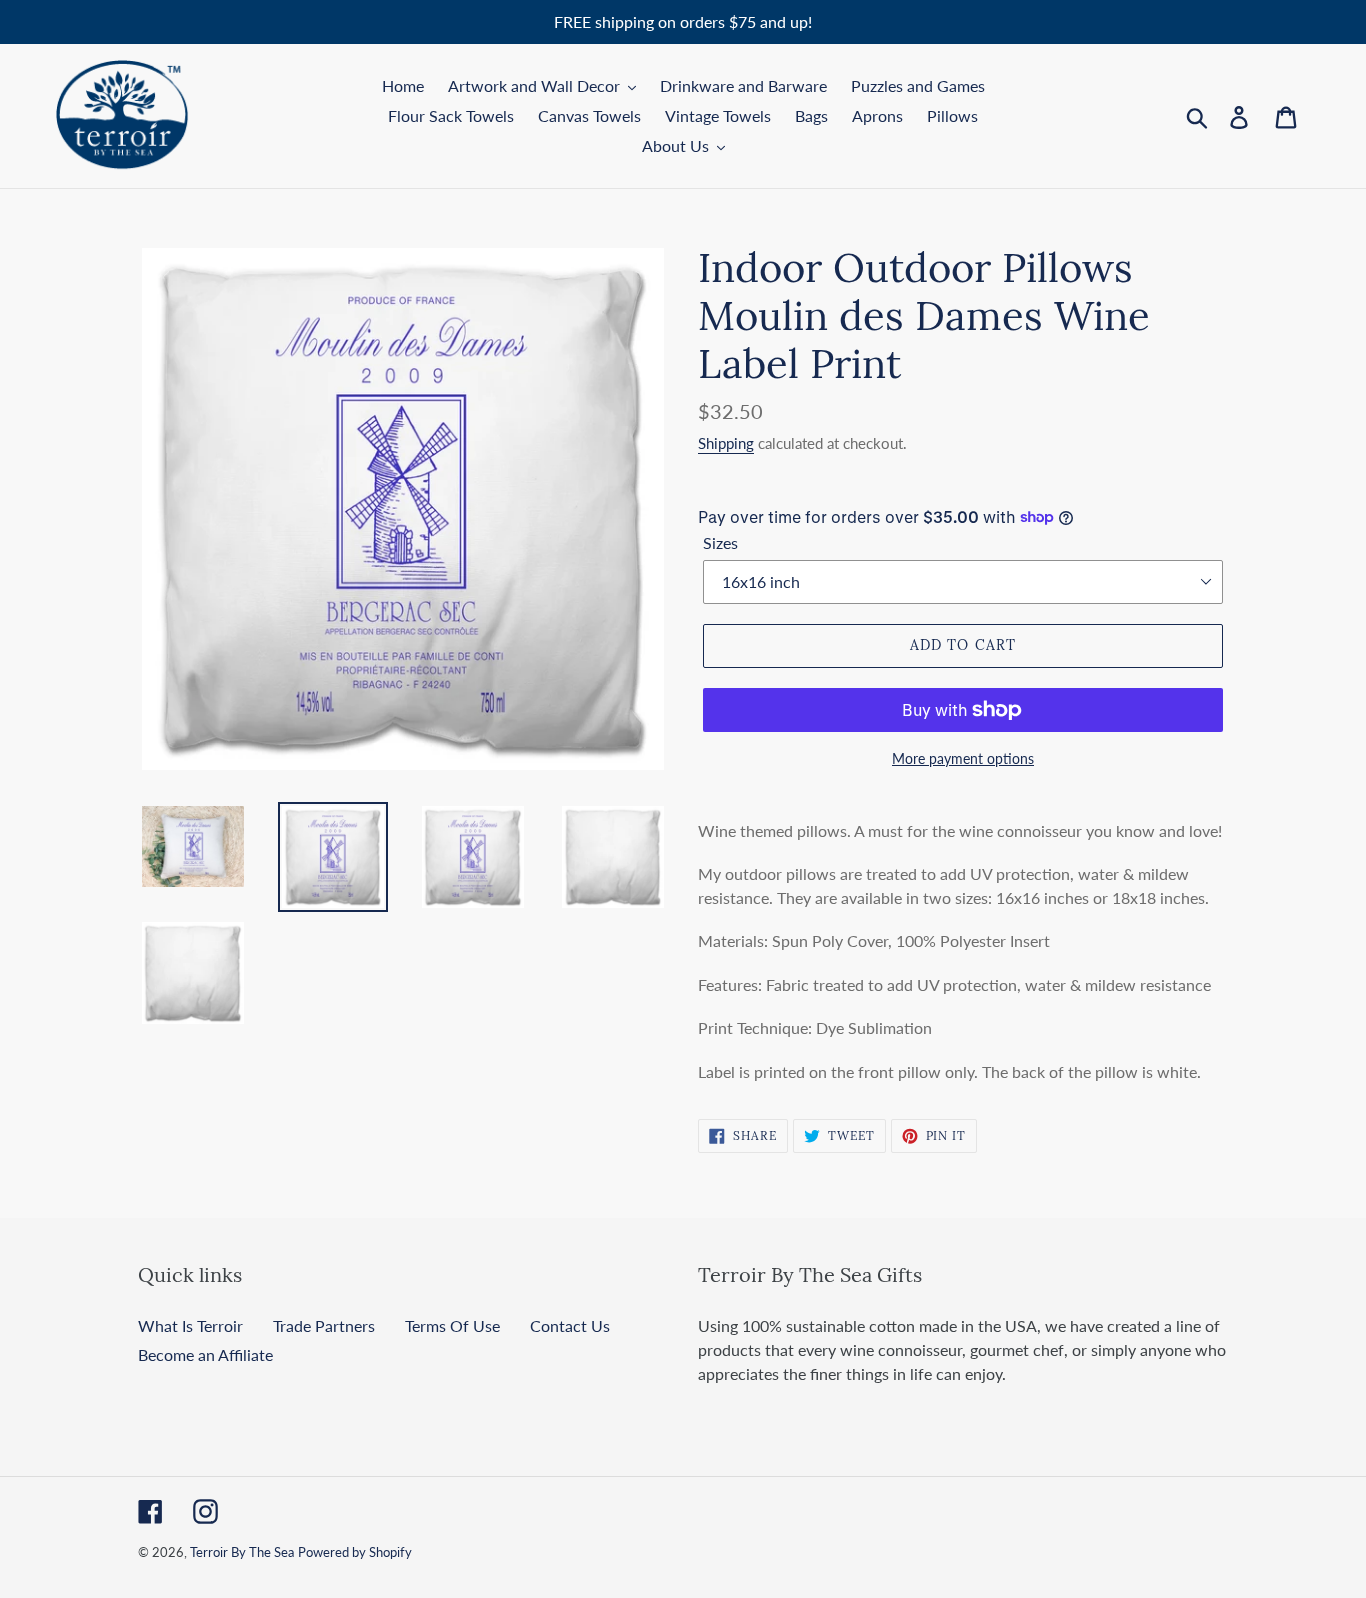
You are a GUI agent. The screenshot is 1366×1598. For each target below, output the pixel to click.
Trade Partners (324, 1325)
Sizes (720, 542)
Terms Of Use (452, 1325)
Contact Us (570, 1325)
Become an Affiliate (205, 1354)
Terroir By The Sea (242, 1552)
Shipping (726, 443)
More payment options (963, 758)
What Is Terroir (190, 1325)
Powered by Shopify (355, 1552)
